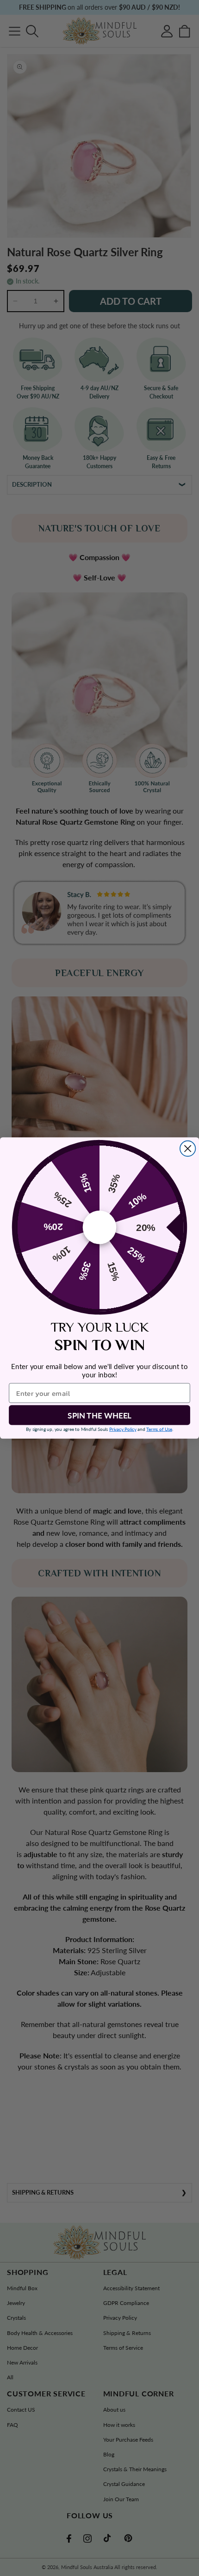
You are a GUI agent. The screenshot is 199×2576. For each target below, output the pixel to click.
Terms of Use (159, 1429)
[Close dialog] (188, 1149)
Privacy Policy (123, 1429)
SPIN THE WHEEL (99, 1415)
